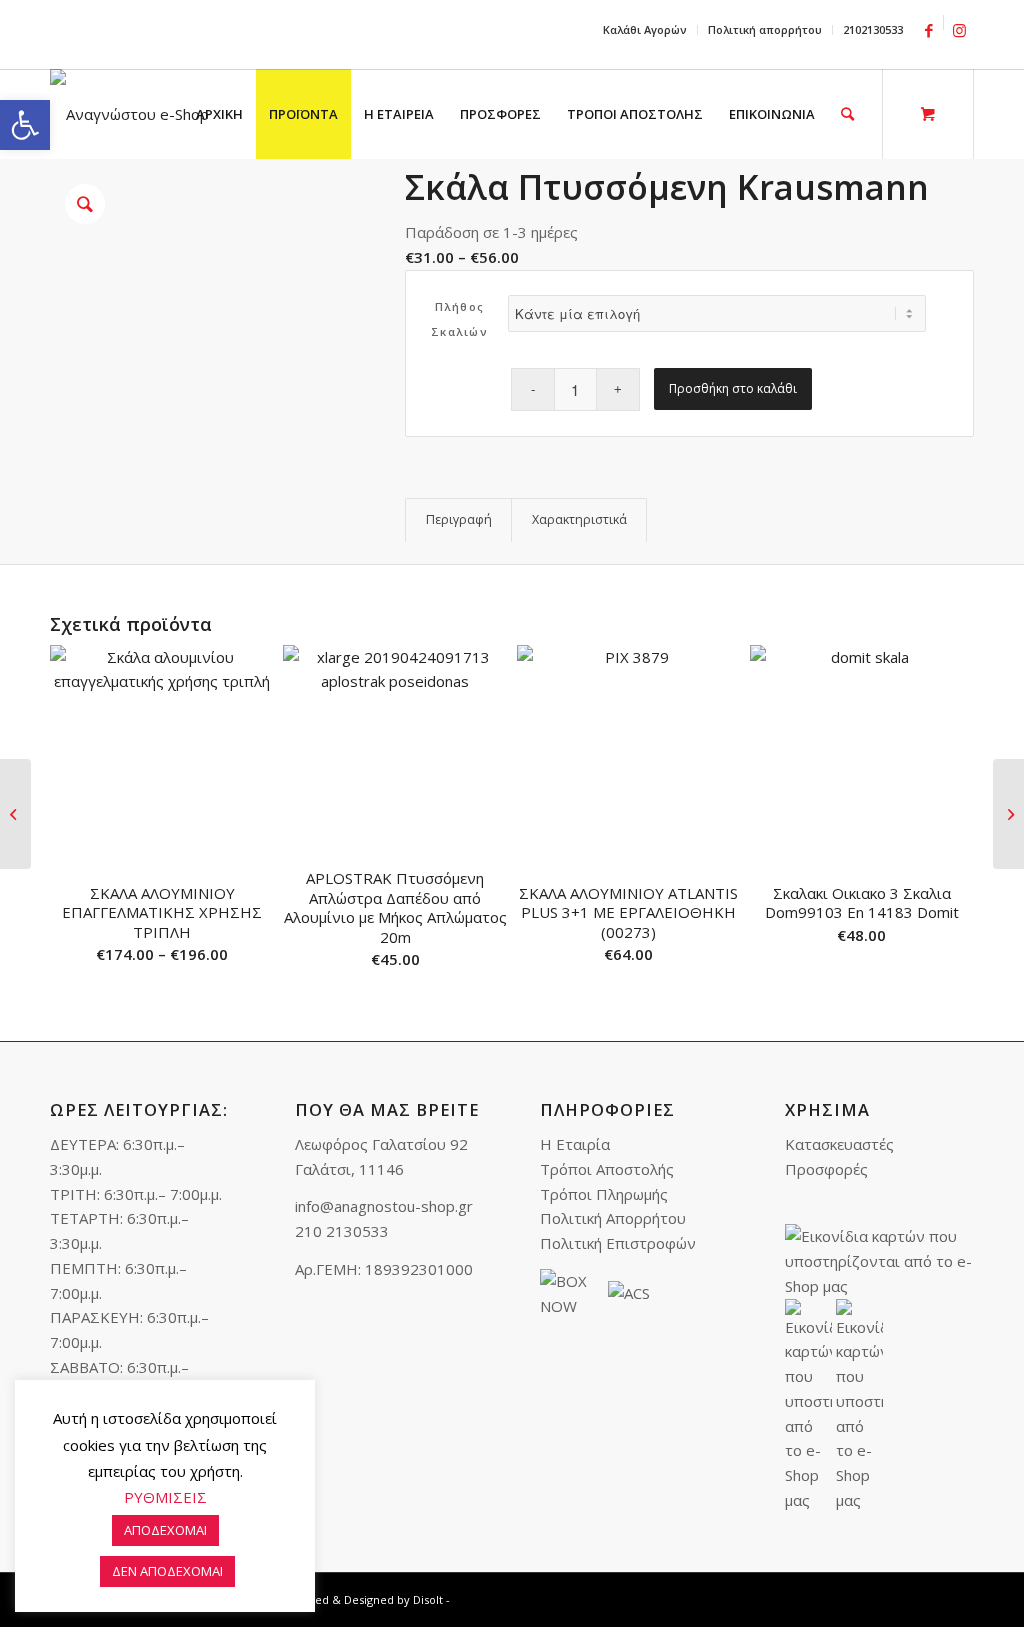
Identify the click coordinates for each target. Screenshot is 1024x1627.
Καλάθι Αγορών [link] (645, 29)
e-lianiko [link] (191, 36)
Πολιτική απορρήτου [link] (765, 29)
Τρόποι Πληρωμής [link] (604, 1194)
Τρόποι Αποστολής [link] (607, 1169)
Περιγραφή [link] (459, 519)
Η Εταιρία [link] (575, 1144)
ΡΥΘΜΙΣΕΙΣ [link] (165, 1497)
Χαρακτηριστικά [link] (579, 519)
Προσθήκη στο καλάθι (733, 388)
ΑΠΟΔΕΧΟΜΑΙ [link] (165, 1530)
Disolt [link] (428, 1599)
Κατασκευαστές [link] (839, 1144)
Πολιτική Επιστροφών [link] (618, 1243)
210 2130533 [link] (342, 1231)
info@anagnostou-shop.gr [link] (384, 1206)
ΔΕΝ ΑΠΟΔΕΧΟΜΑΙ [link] (167, 1571)
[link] (25, 125)
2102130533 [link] (873, 29)
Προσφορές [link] (826, 1169)
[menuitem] (645, 30)
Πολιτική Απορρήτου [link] (613, 1218)
